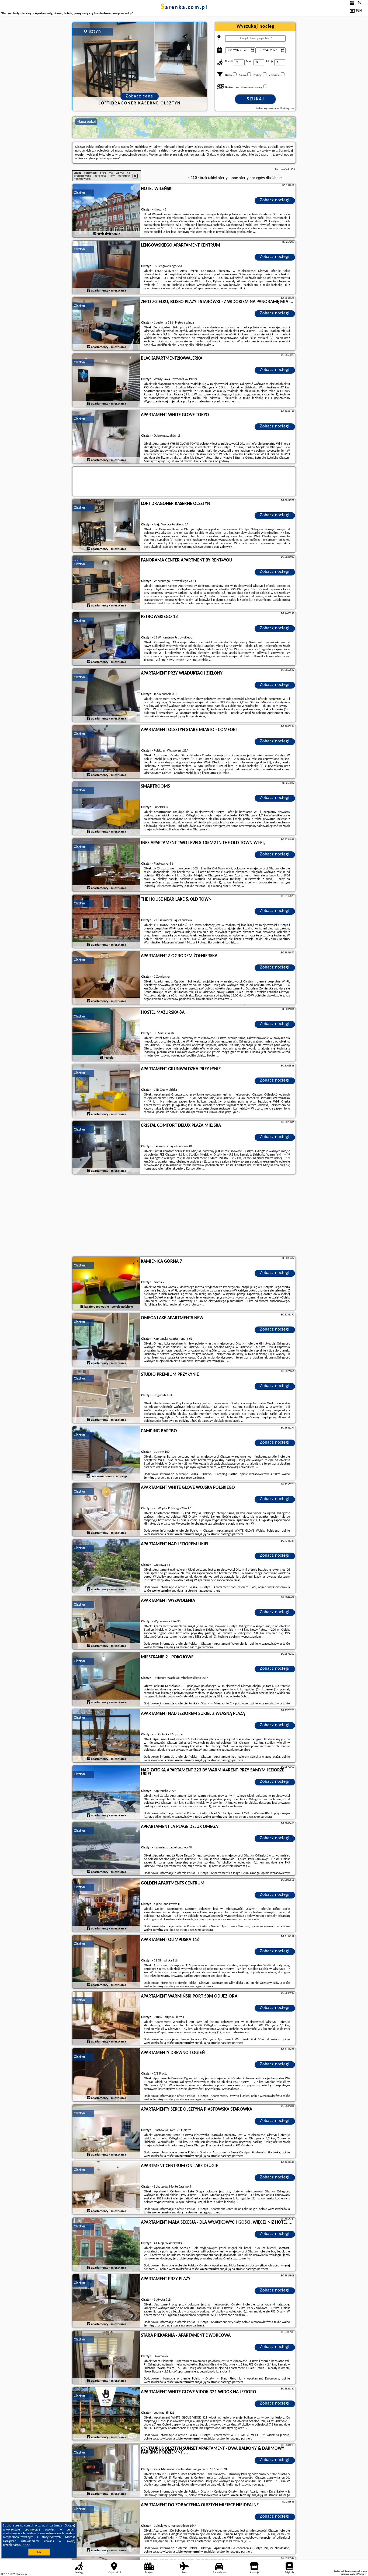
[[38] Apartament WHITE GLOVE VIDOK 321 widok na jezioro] (106, 2414)
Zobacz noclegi (275, 200)
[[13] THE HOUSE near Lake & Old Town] (106, 922)
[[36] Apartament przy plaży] (106, 2301)
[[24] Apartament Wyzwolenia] (106, 1623)
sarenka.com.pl (184, 8)
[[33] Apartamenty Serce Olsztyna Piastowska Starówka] (106, 2132)
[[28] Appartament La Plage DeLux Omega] (106, 1849)
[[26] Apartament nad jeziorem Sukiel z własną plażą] (106, 1736)
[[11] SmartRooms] (106, 809)
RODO (26, 2545)
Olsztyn (79, 193)
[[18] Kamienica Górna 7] (106, 1284)
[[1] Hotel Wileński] (106, 211)
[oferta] (95, 234)
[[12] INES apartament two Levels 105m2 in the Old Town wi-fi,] (106, 865)
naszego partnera (192, 1478)
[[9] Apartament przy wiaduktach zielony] (106, 696)
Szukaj (256, 99)
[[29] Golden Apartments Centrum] (106, 1905)
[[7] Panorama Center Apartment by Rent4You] (106, 582)
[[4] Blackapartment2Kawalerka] (106, 381)
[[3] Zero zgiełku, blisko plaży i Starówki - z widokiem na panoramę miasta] (106, 324)
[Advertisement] (184, 1216)
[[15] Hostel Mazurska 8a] (106, 1035)
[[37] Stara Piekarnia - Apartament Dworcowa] (106, 2358)
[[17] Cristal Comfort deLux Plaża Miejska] (106, 1148)
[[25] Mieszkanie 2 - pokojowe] (106, 1679)
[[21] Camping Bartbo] (106, 1453)
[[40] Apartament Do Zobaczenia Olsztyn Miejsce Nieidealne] (106, 2527)
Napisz (363, 2574)
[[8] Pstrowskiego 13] (106, 639)
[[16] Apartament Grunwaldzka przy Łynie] (106, 1091)
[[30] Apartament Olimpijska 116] (106, 1962)
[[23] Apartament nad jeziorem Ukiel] (106, 1566)
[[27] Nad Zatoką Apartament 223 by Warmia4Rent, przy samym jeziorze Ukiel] (106, 1792)
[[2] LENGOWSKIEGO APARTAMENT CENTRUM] (106, 268)
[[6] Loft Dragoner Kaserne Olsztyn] (106, 526)
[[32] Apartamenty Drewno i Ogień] (106, 2075)
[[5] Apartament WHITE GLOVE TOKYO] (106, 437)
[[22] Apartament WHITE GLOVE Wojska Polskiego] (106, 1510)
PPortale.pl (21, 2574)
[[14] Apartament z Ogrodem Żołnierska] (106, 978)
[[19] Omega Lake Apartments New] (106, 1340)
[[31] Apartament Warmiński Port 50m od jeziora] (106, 2019)
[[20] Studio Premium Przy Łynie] (106, 1397)
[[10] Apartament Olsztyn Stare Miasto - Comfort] (106, 752)
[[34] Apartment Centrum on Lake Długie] (106, 2188)
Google (69, 2526)
